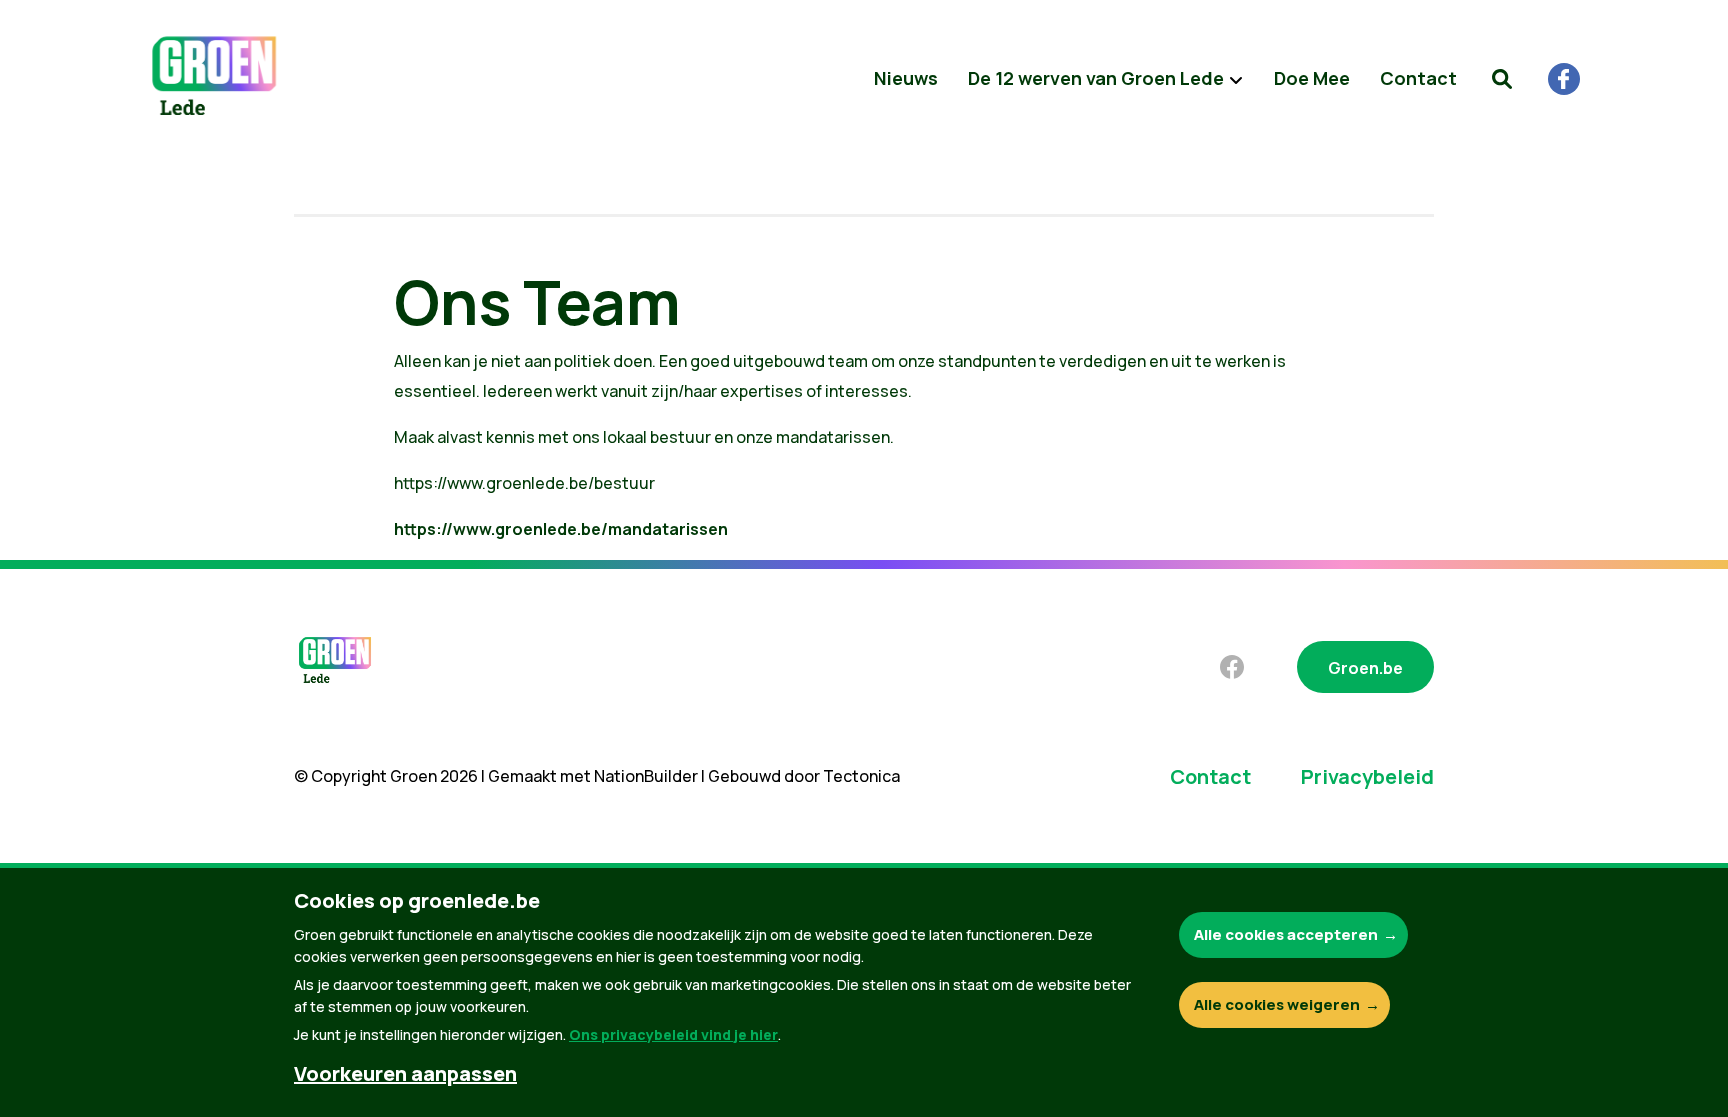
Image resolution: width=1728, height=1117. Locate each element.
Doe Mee (1312, 78)
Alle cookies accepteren (1286, 934)
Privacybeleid (1367, 776)
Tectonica (861, 776)
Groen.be (1365, 668)
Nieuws (906, 78)
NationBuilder (646, 776)
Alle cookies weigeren (1277, 1004)
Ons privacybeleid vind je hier (673, 1034)
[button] (1502, 79)
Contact (1418, 78)
